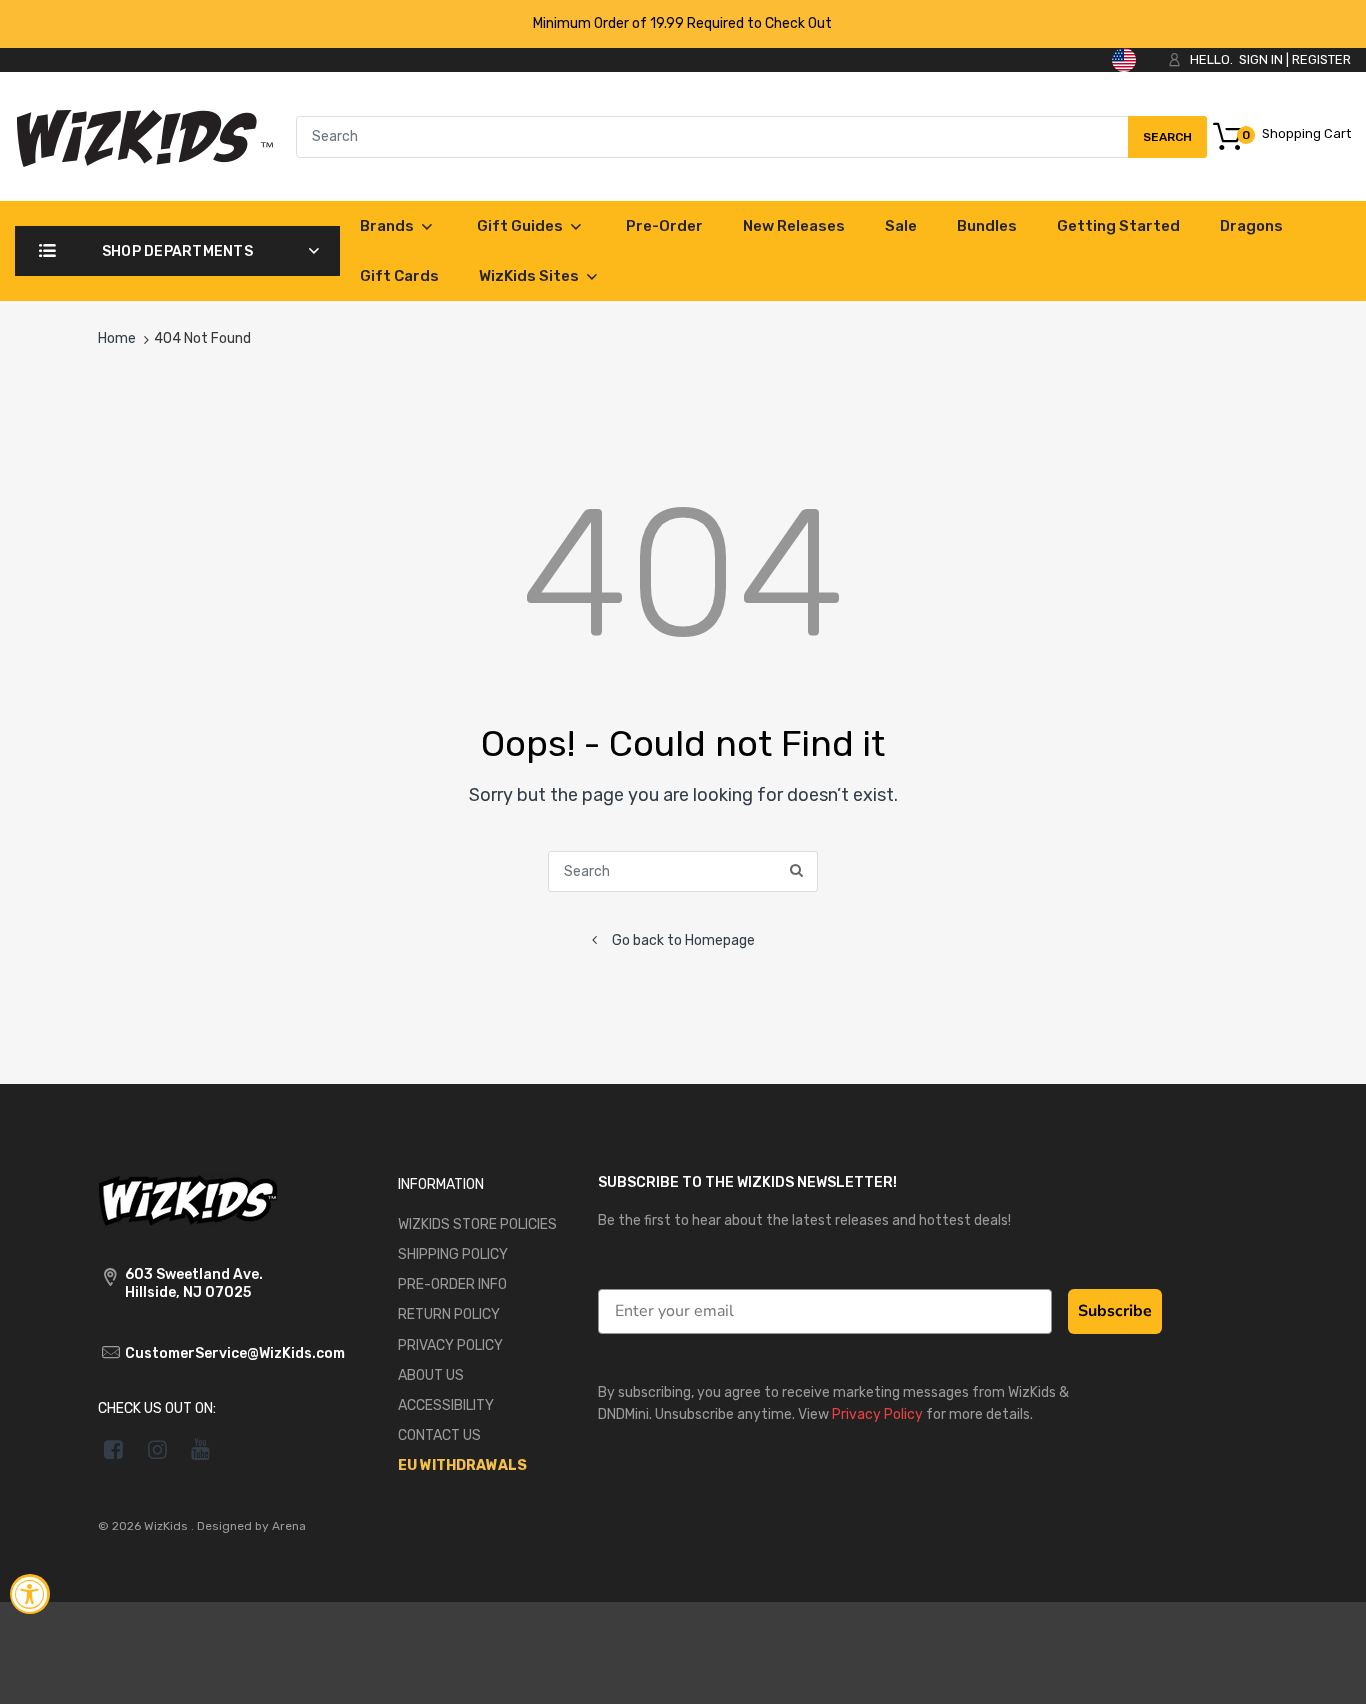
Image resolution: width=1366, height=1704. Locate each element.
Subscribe (1115, 1311)
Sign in (1261, 59)
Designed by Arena (251, 1526)
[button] (1328, 1671)
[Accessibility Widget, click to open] (30, 1594)
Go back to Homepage (683, 940)
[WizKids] (188, 1198)
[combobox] (751, 137)
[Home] (144, 135)
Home (117, 338)
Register (1321, 59)
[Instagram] (157, 1449)
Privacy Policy (877, 1414)
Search (1167, 144)
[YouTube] (201, 1449)
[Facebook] (113, 1449)
